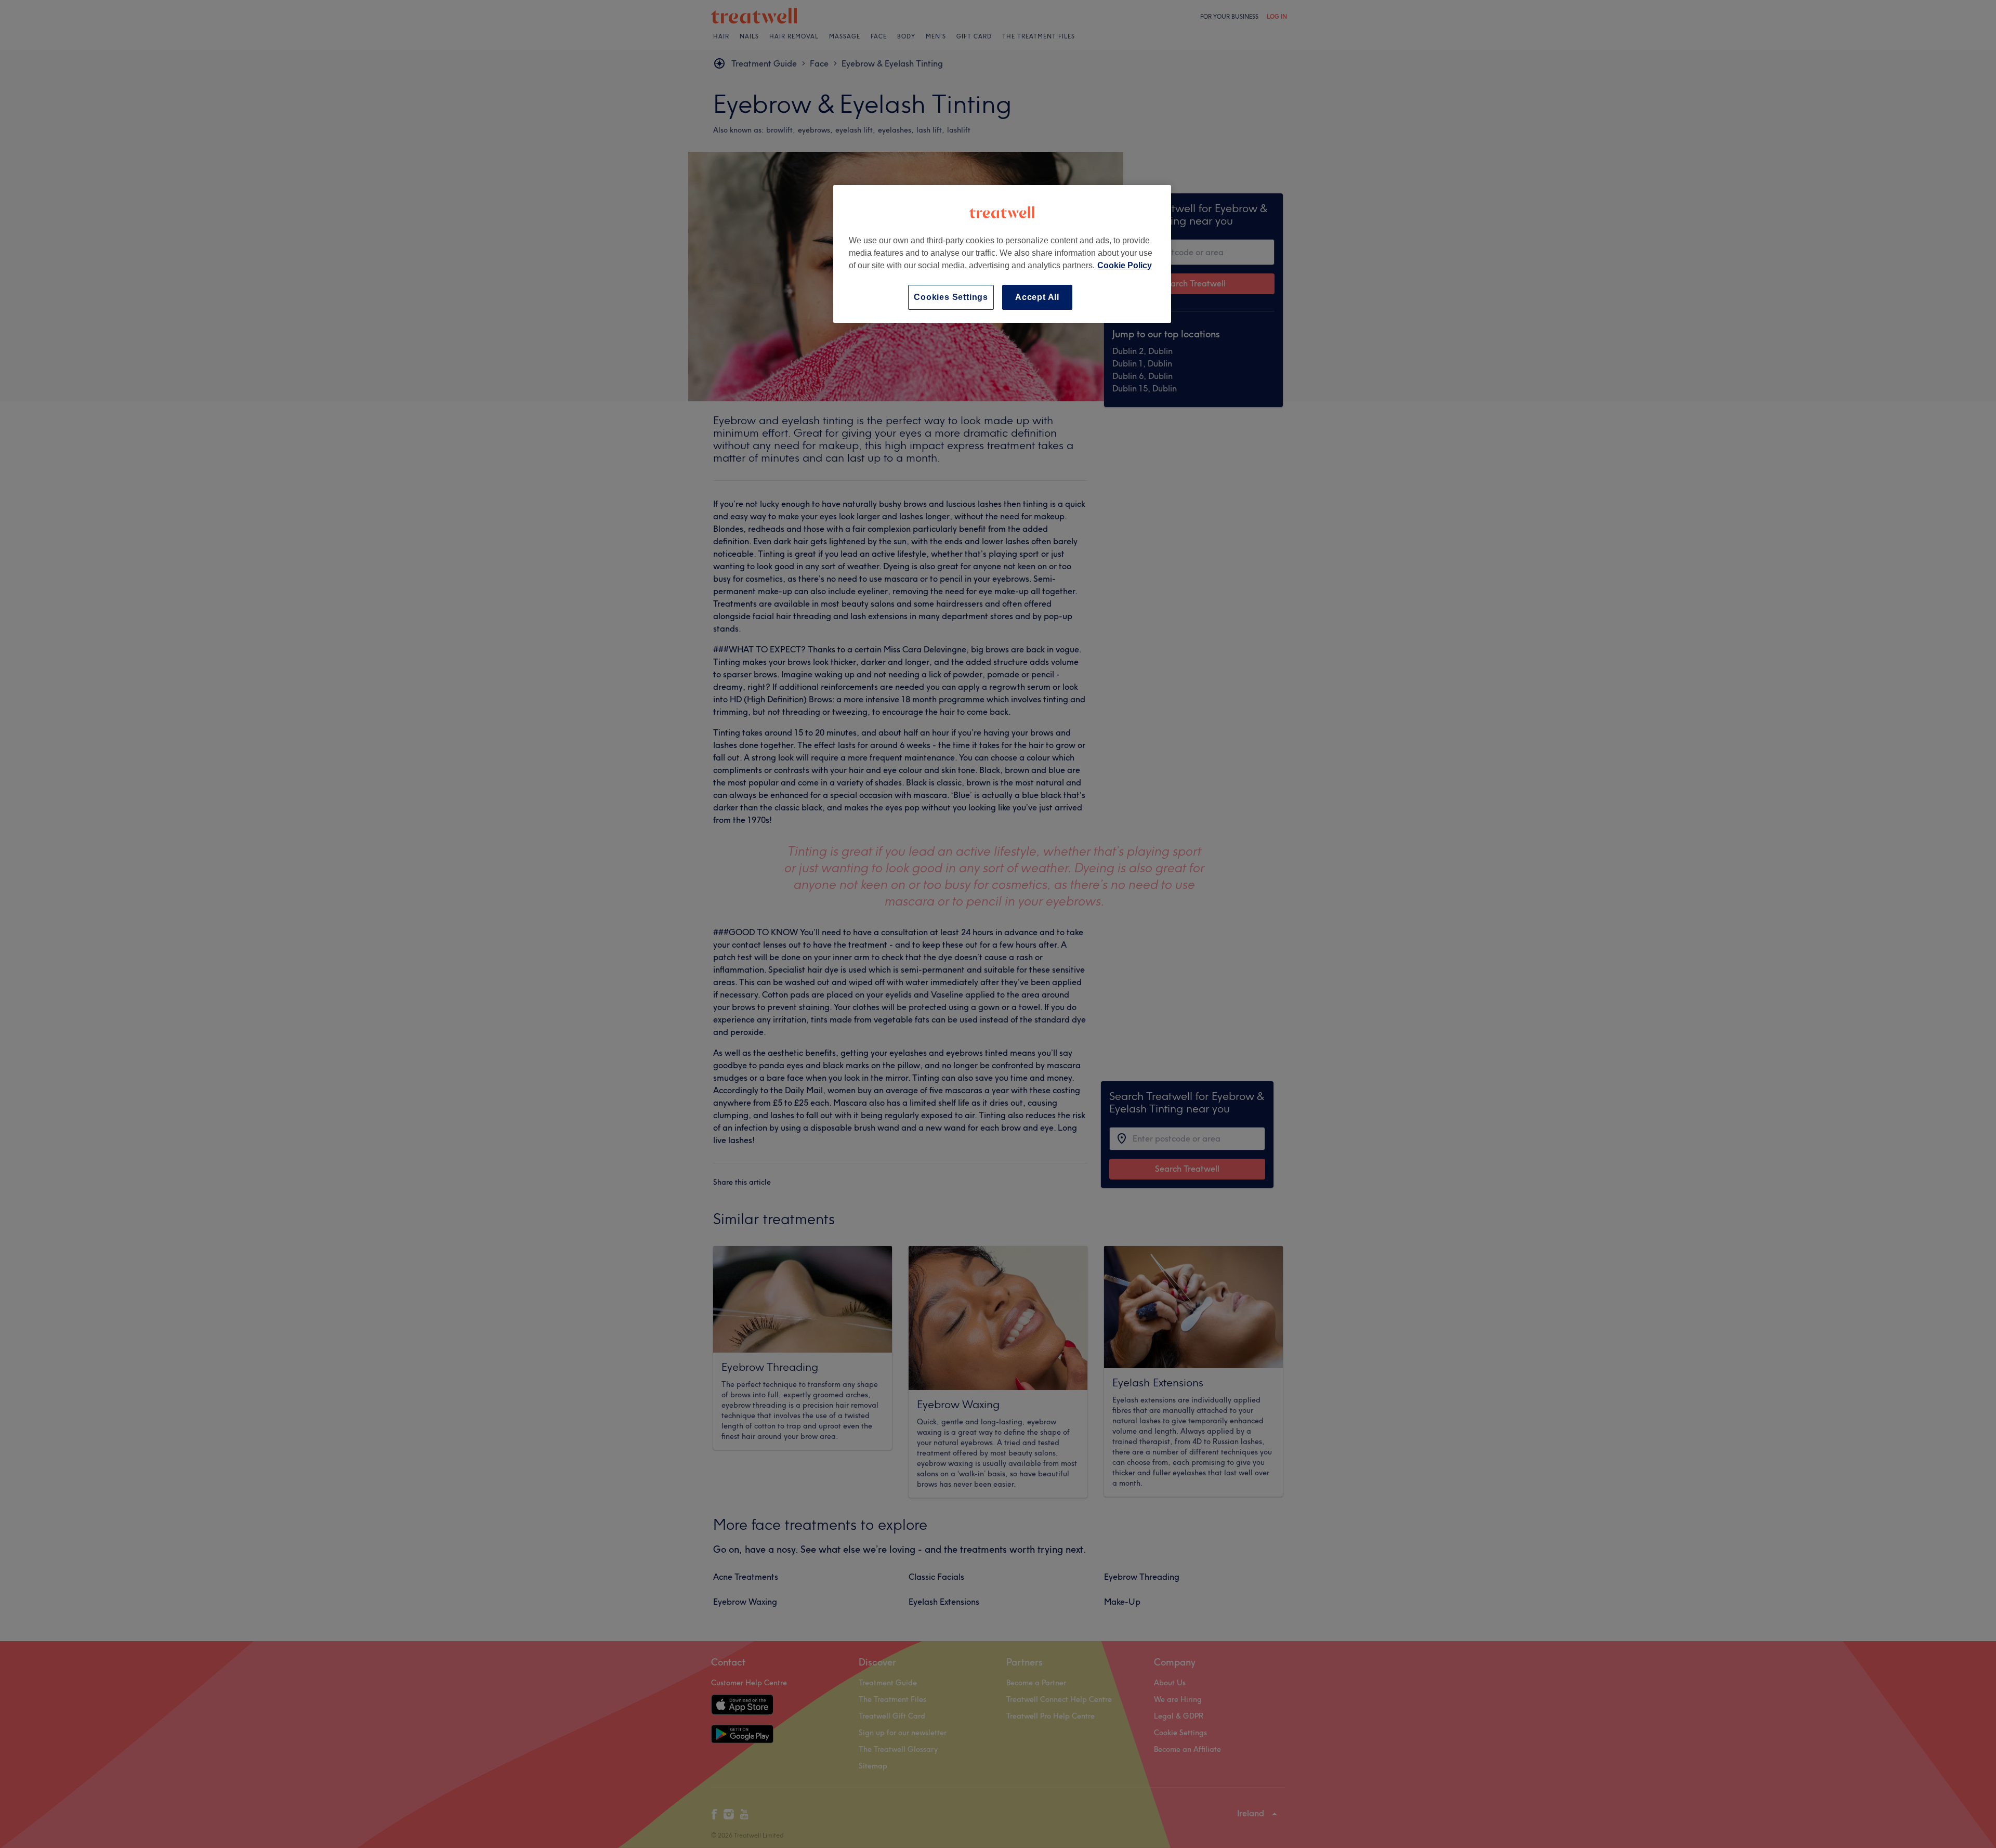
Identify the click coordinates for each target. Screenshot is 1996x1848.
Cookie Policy (1125, 265)
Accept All (1037, 297)
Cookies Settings (951, 297)
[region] (1002, 254)
